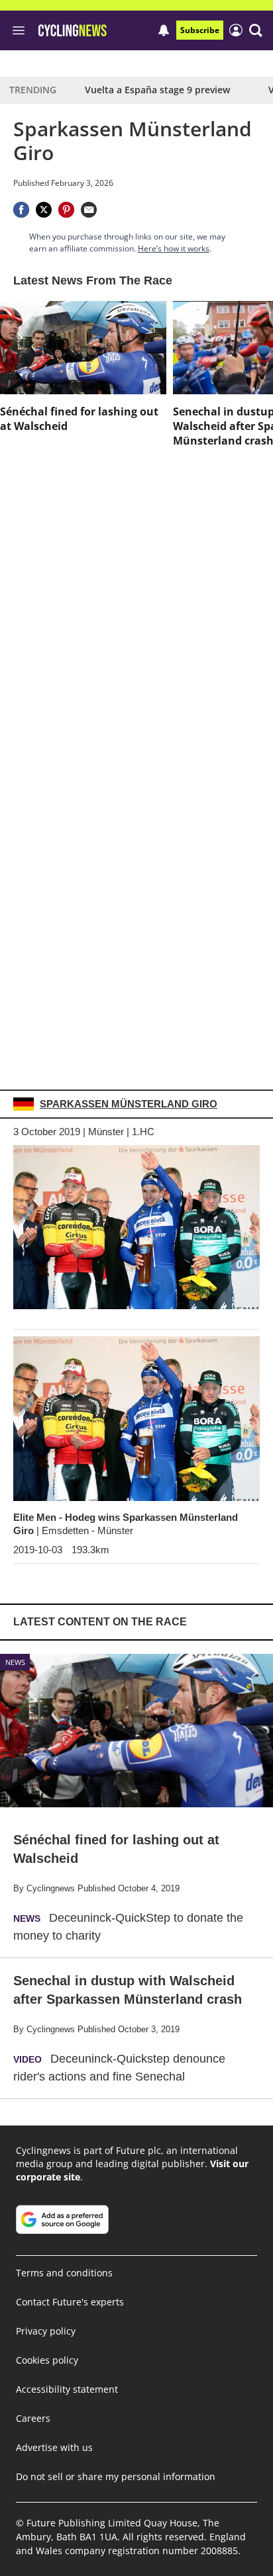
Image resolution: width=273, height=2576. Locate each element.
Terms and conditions (64, 2273)
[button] (256, 30)
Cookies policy (47, 2360)
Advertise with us (54, 2447)
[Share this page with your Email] (89, 210)
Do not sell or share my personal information (116, 2476)
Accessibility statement (67, 2389)
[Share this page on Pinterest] (66, 210)
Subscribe (200, 30)
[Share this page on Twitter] (44, 210)
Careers (33, 2418)
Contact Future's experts (70, 2302)
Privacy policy (46, 2331)
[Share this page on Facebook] (21, 210)
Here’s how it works (174, 248)
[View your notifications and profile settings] (164, 30)
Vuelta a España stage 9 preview (157, 90)
